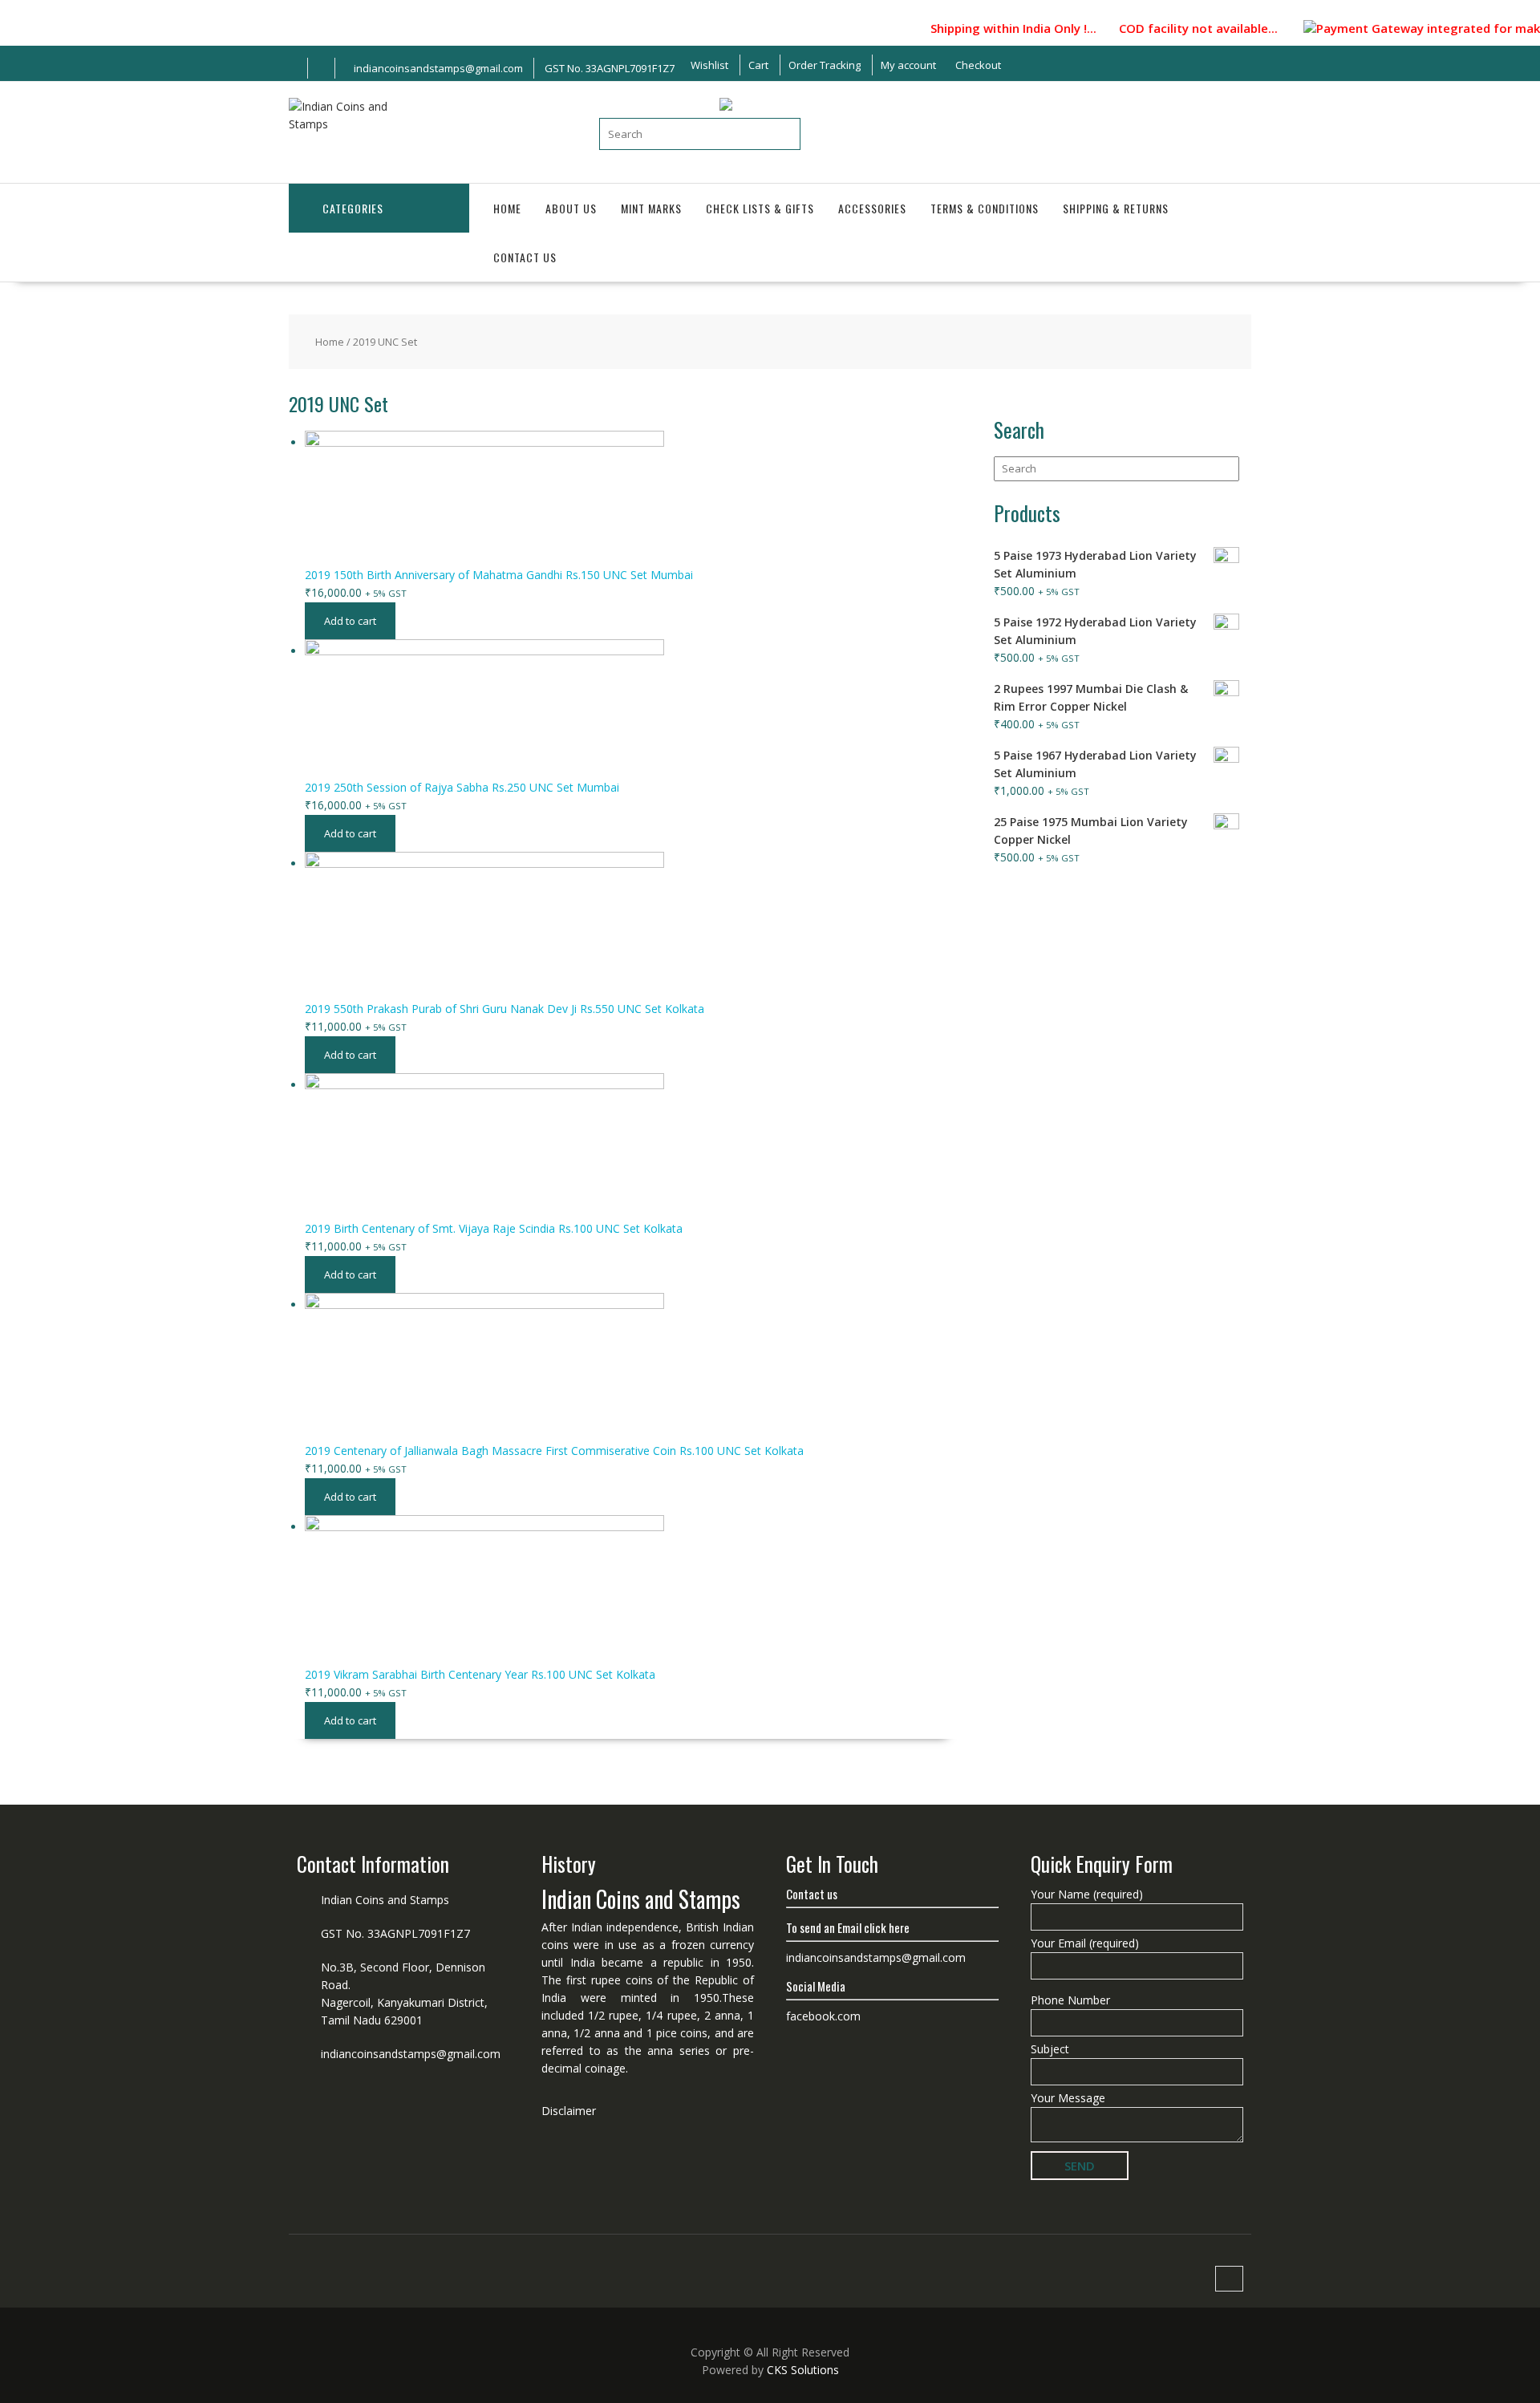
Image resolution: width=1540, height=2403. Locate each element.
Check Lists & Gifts (760, 208)
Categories (353, 208)
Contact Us (525, 257)
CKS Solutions (803, 2370)
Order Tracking (825, 65)
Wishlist (709, 65)
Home (507, 208)
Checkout (978, 65)
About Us (571, 208)
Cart (758, 65)
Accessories (872, 208)
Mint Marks (651, 208)
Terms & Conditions (985, 208)
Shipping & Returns (1116, 208)
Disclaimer (569, 2111)
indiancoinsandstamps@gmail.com (411, 2054)
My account (908, 65)
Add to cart (350, 621)
